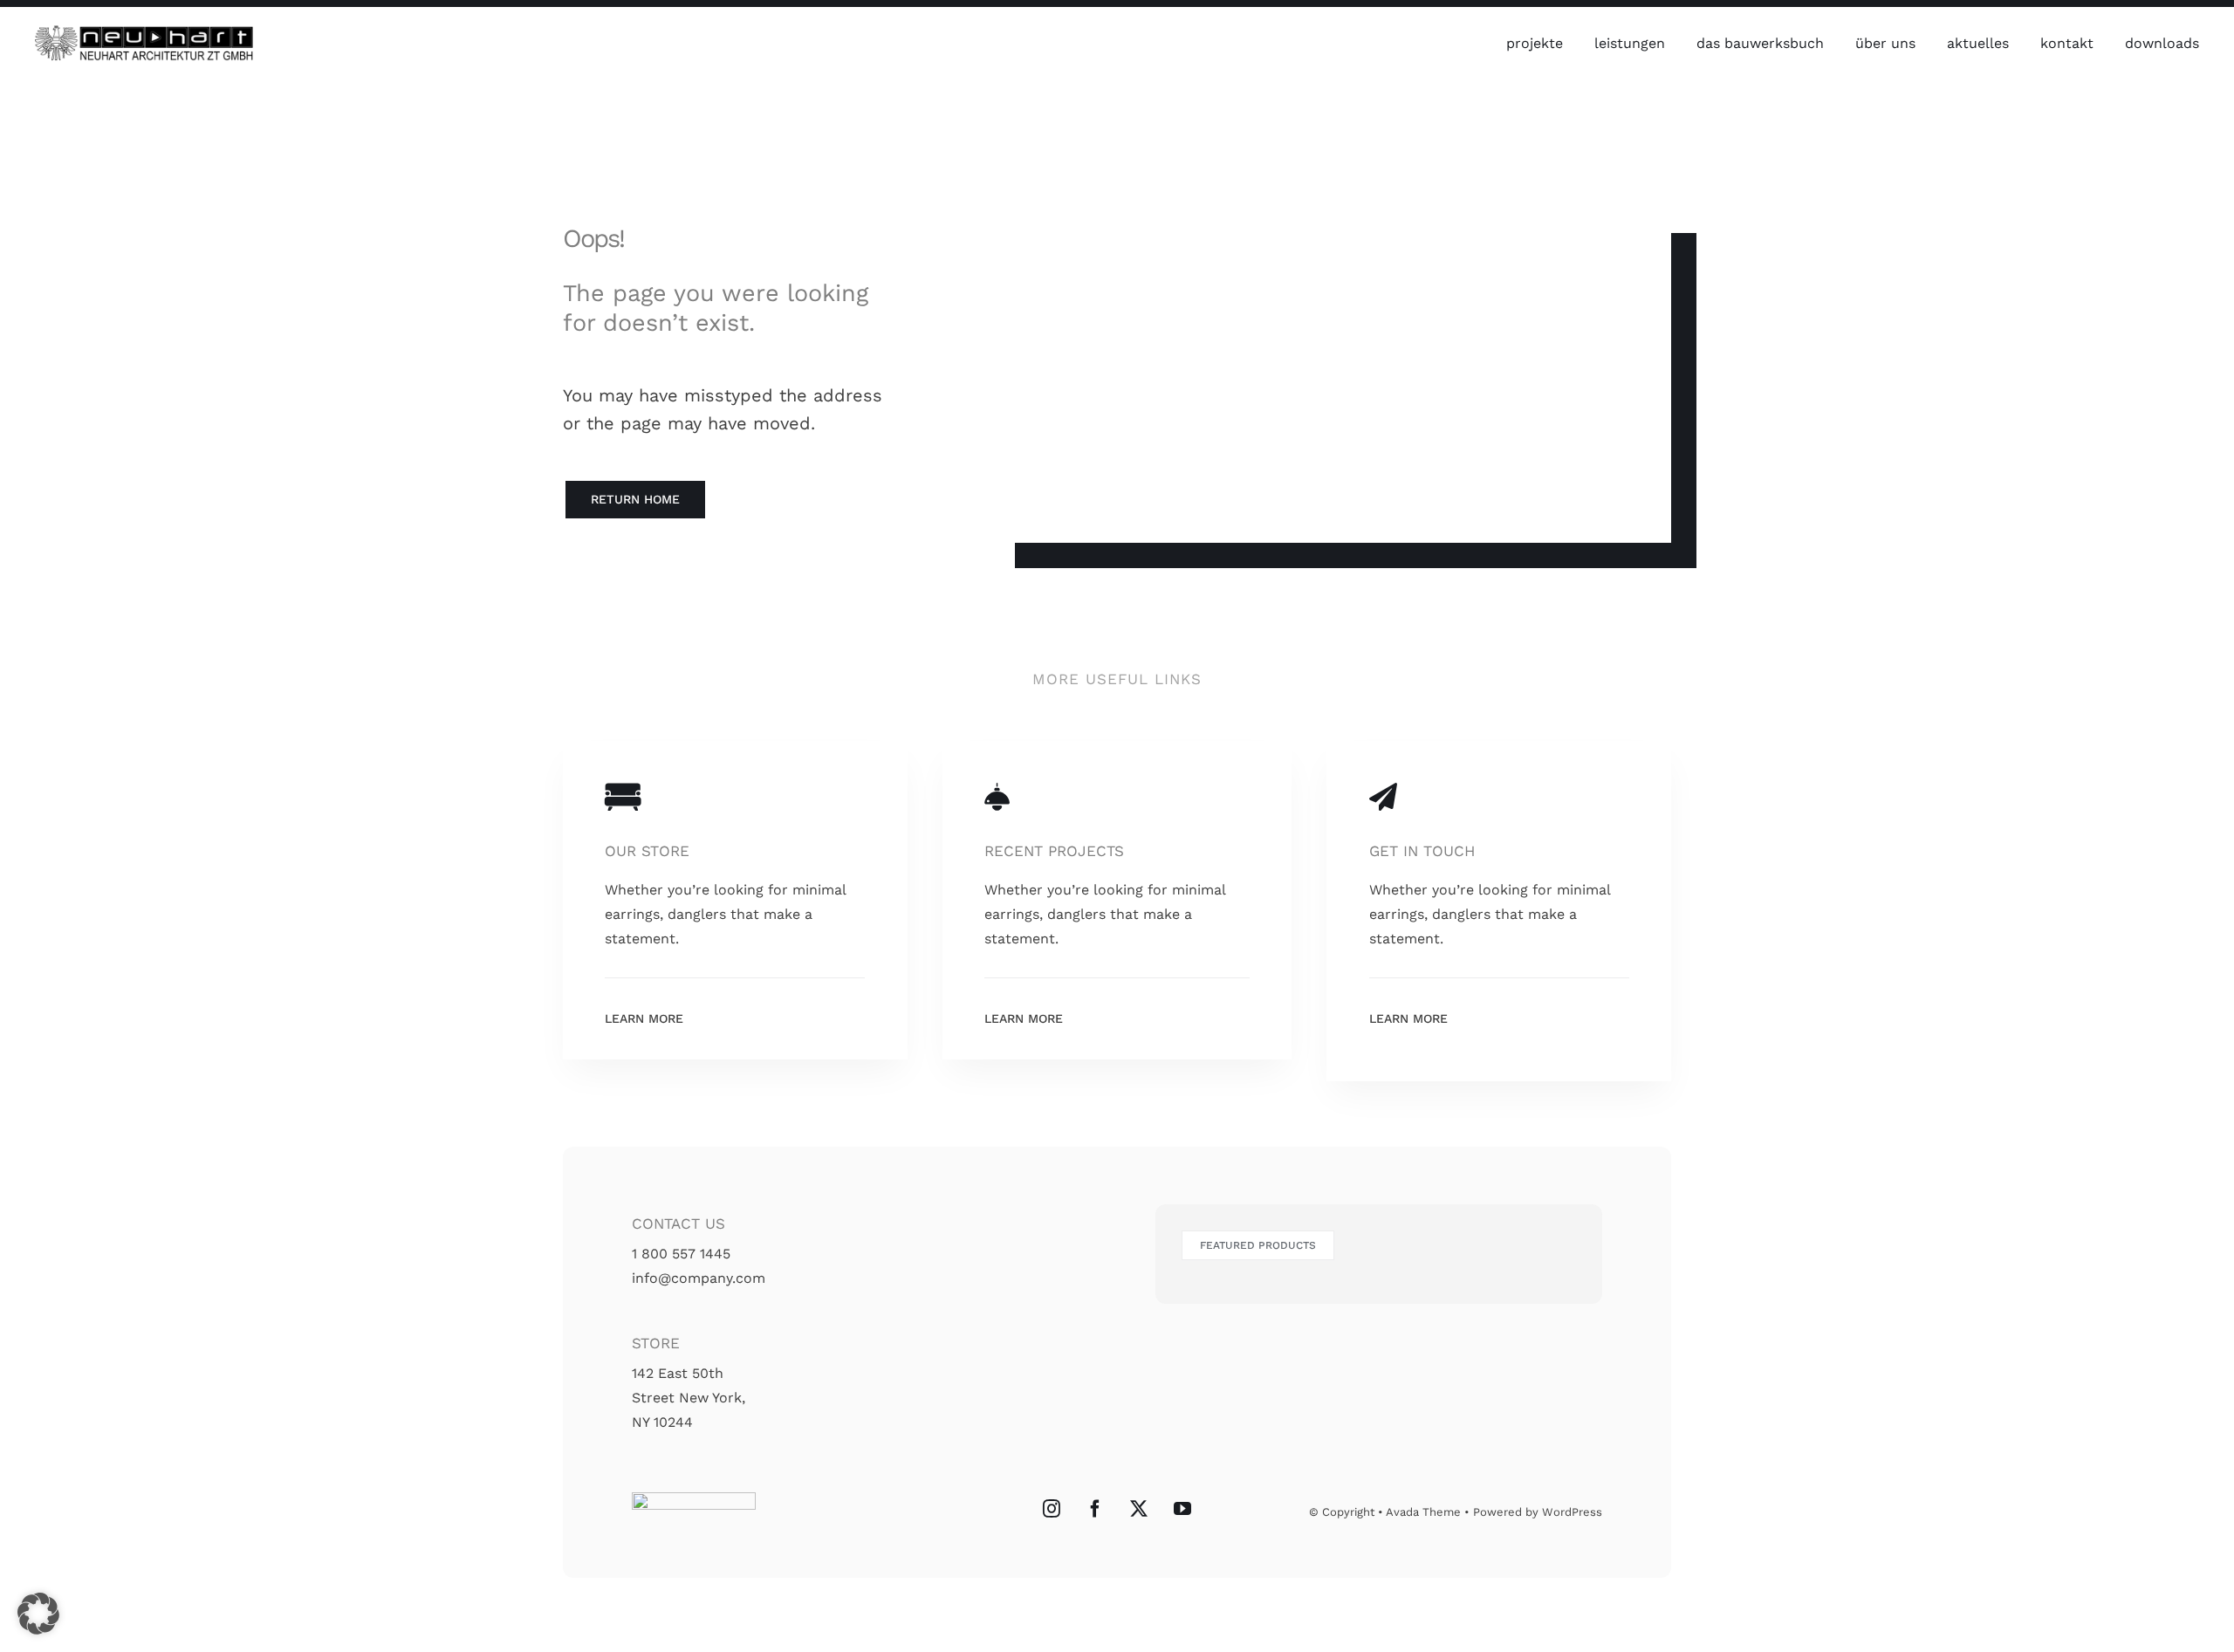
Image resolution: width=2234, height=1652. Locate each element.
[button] (38, 1614)
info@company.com (699, 1278)
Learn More (644, 1018)
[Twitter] (1139, 1509)
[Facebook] (1095, 1509)
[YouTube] (1182, 1509)
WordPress (1572, 1512)
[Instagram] (1052, 1509)
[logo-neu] (144, 32)
